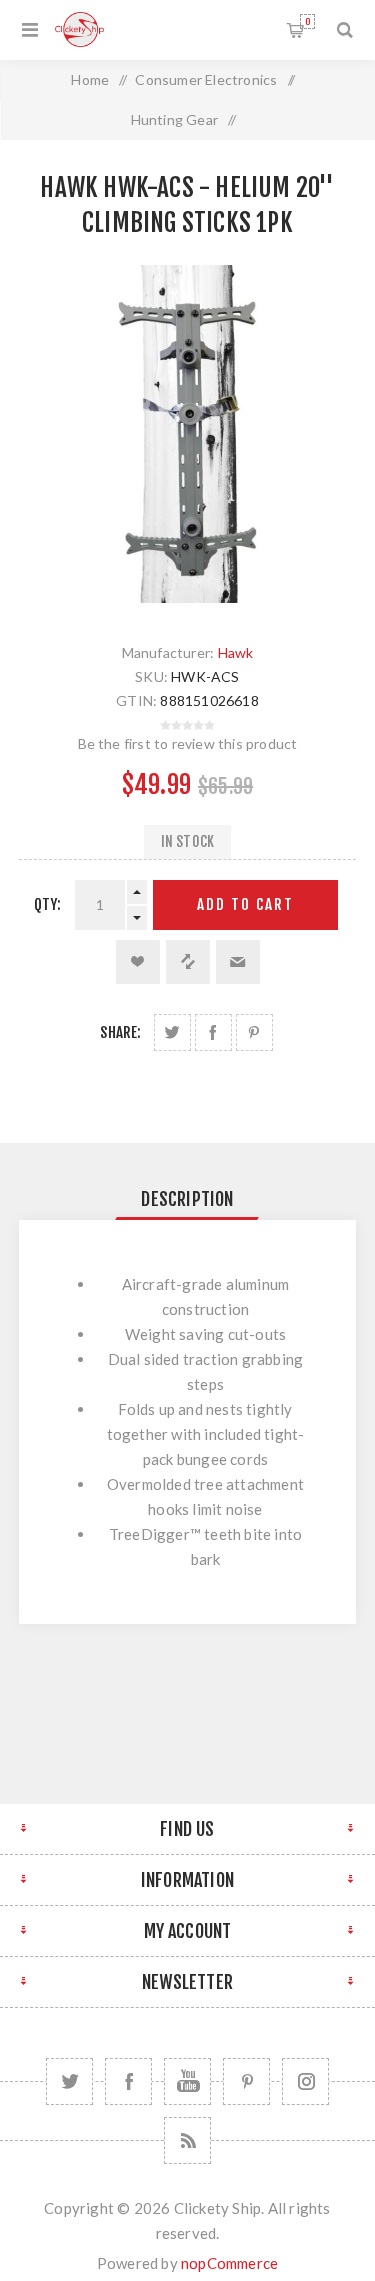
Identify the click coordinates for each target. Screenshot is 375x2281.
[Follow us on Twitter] (69, 2081)
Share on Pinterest (254, 1032)
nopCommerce (229, 2263)
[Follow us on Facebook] (128, 2081)
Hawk (236, 652)
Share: (120, 1032)
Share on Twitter (172, 1032)
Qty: (48, 904)
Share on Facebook (213, 1032)
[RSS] (187, 2140)
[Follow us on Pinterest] (246, 2081)
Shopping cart (307, 21)
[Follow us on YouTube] (187, 2081)
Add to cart (245, 904)
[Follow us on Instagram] (305, 2081)
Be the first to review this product (188, 743)
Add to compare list (188, 962)
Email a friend (238, 962)
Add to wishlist (138, 962)
